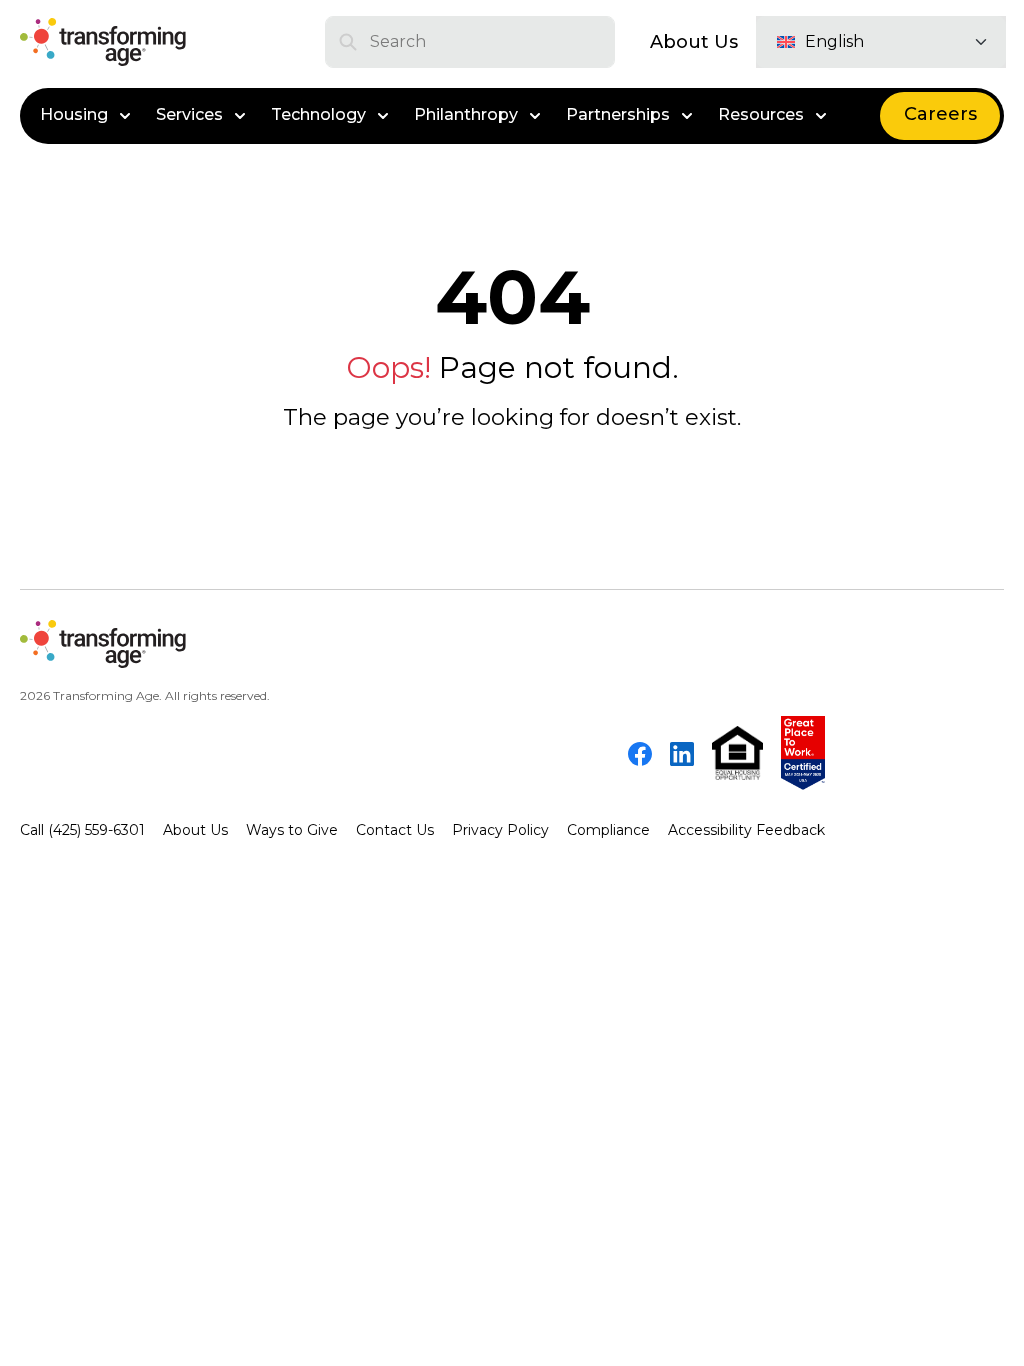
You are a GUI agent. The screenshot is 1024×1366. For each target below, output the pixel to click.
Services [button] (189, 114)
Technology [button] (318, 114)
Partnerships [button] (618, 114)
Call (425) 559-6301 (82, 830)
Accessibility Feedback (746, 830)
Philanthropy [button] (466, 114)
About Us (694, 42)
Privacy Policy (500, 830)
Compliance (608, 830)
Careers (940, 114)
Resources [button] (761, 114)
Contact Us (395, 830)
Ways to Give (292, 830)
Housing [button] (74, 114)
